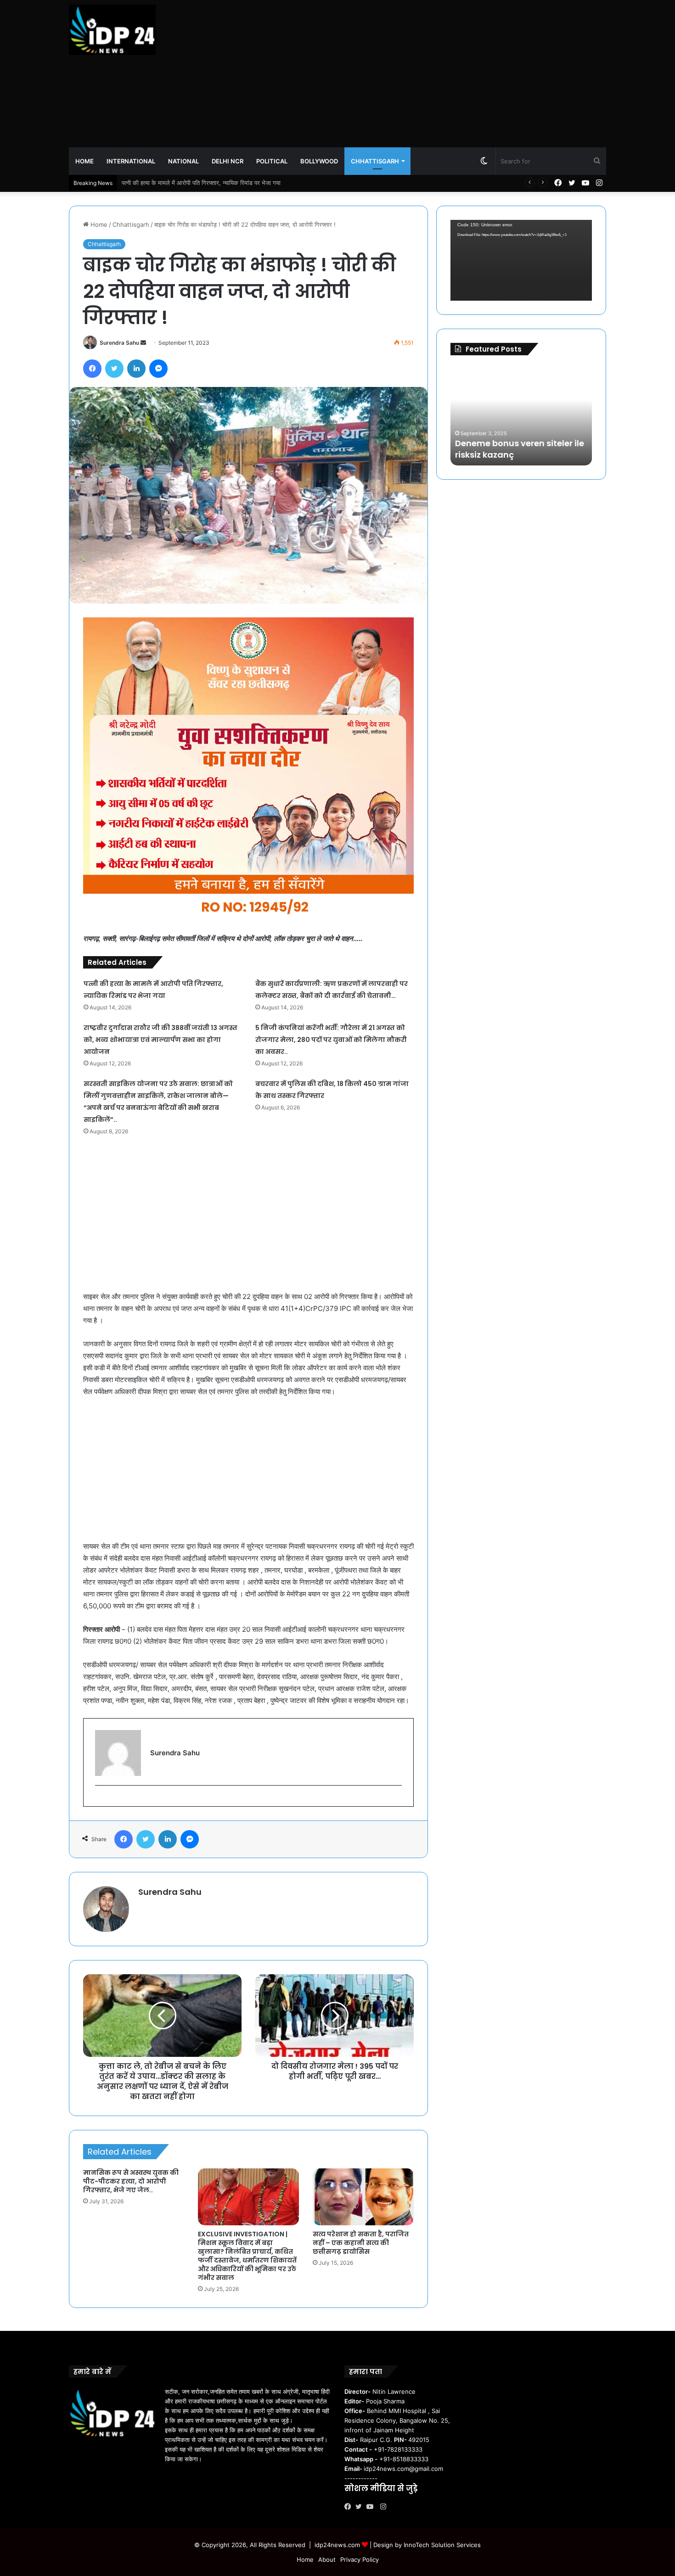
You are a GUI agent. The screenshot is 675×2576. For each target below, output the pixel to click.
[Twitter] (361, 2507)
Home (84, 161)
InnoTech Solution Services (442, 2545)
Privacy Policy (360, 2559)
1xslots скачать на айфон (502, 455)
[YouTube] (372, 2507)
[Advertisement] (429, 73)
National (183, 161)
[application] (521, 260)
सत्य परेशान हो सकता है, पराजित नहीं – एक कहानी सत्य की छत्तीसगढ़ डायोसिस (361, 2243)
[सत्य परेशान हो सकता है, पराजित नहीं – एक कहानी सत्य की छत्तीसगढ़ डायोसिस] (363, 2197)
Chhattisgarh (375, 161)
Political (272, 161)
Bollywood (319, 161)
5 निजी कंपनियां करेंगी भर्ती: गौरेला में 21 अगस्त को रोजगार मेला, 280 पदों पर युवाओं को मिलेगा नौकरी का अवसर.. (331, 1040)
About (327, 2559)
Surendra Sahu (119, 343)
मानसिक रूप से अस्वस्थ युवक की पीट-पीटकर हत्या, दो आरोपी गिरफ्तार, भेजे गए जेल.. (131, 2181)
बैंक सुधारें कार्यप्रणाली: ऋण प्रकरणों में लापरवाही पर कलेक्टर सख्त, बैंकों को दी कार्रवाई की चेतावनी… (232, 183)
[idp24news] (112, 30)
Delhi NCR (228, 161)
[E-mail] (100, 1800)
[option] (521, 415)
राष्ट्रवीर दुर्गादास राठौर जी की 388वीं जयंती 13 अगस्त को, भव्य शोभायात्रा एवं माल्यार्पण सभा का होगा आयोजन (160, 1040)
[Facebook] (350, 2507)
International (131, 161)
